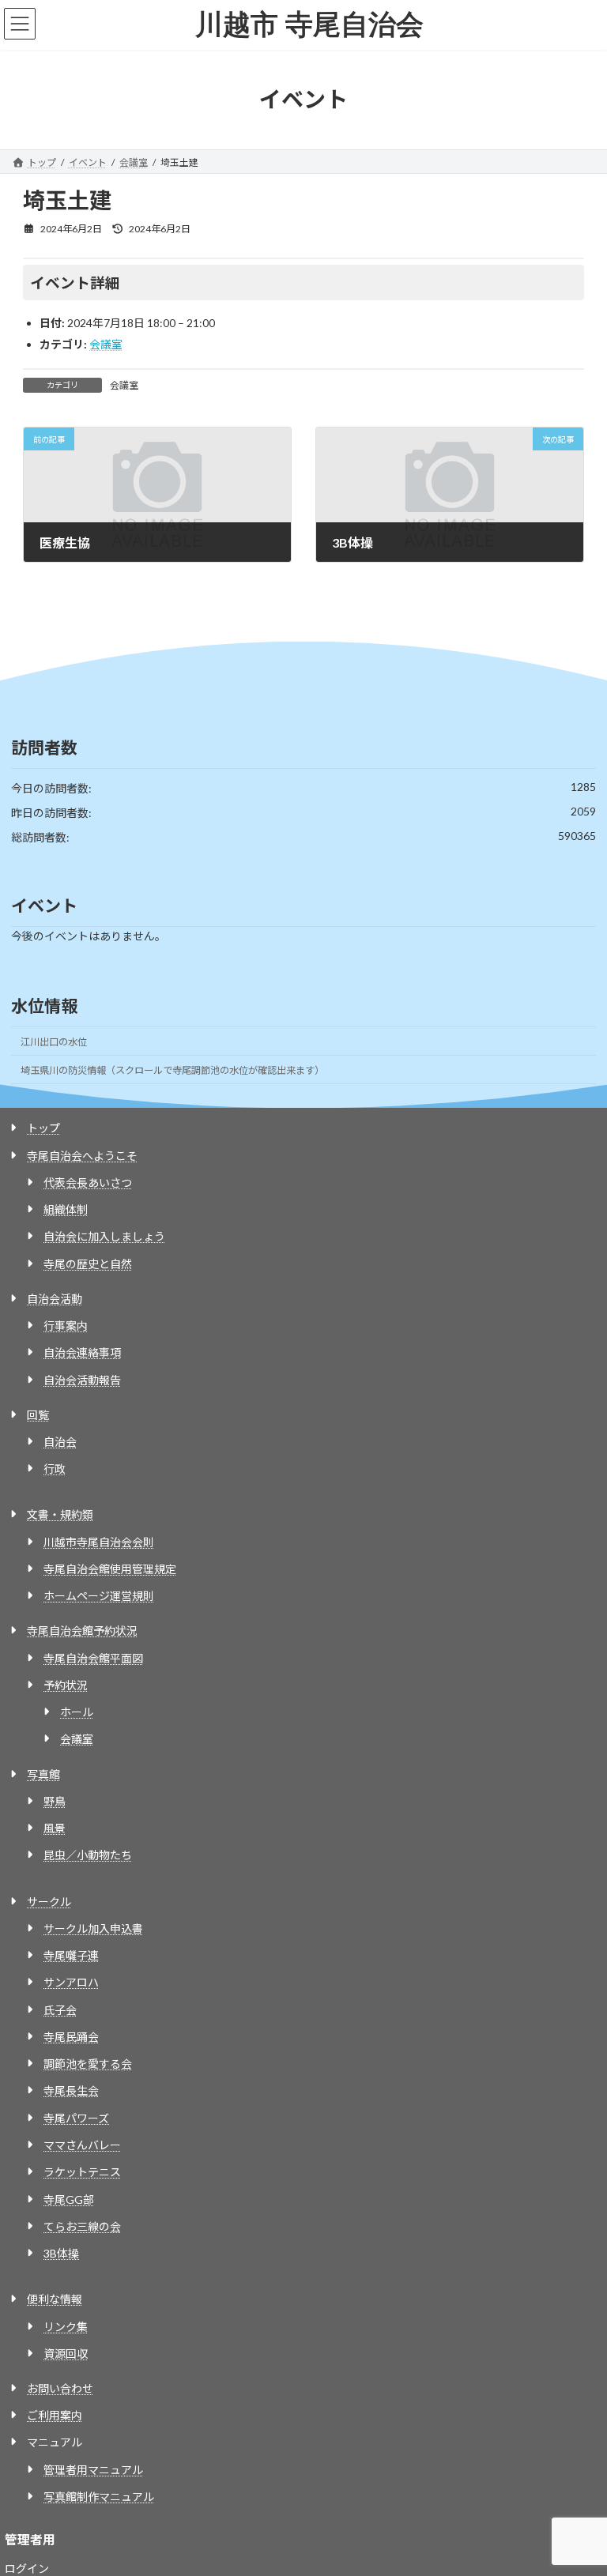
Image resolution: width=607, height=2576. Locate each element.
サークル (49, 1902)
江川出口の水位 (54, 1042)
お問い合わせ (60, 2388)
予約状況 (66, 1685)
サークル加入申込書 (93, 1928)
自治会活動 (55, 1299)
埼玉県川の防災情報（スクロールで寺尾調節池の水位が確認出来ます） (172, 1070)
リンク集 (66, 2327)
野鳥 (55, 1801)
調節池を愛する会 (88, 2064)
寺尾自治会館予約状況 (82, 1631)
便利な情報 (55, 2299)
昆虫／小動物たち (88, 1855)
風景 (55, 1828)
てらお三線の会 (82, 2226)
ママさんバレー (82, 2145)
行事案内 (66, 1326)
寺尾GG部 (69, 2199)
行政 (55, 1469)
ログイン (27, 2568)
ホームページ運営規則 (99, 1596)
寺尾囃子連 (71, 1955)
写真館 (43, 1774)
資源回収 (66, 2354)
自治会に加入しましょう (104, 1236)
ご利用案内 (55, 2415)
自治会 (60, 1442)
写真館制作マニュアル (99, 2497)
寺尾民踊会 (71, 2037)
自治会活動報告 (82, 1380)
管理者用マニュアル (93, 2470)
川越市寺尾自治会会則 (99, 1542)
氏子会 (60, 2010)
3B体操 (61, 2253)
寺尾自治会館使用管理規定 (110, 1569)
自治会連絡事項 (82, 1352)
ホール (77, 1712)
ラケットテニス (82, 2172)
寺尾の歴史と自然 (88, 1264)
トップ (43, 1128)
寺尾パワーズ (76, 2118)
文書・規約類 (60, 1514)
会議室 (106, 344)
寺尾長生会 (71, 2090)
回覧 (38, 1415)
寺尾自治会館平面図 (93, 1658)
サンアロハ (71, 1982)
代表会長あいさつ (88, 1183)
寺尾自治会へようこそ (82, 1156)
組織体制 (66, 1209)
